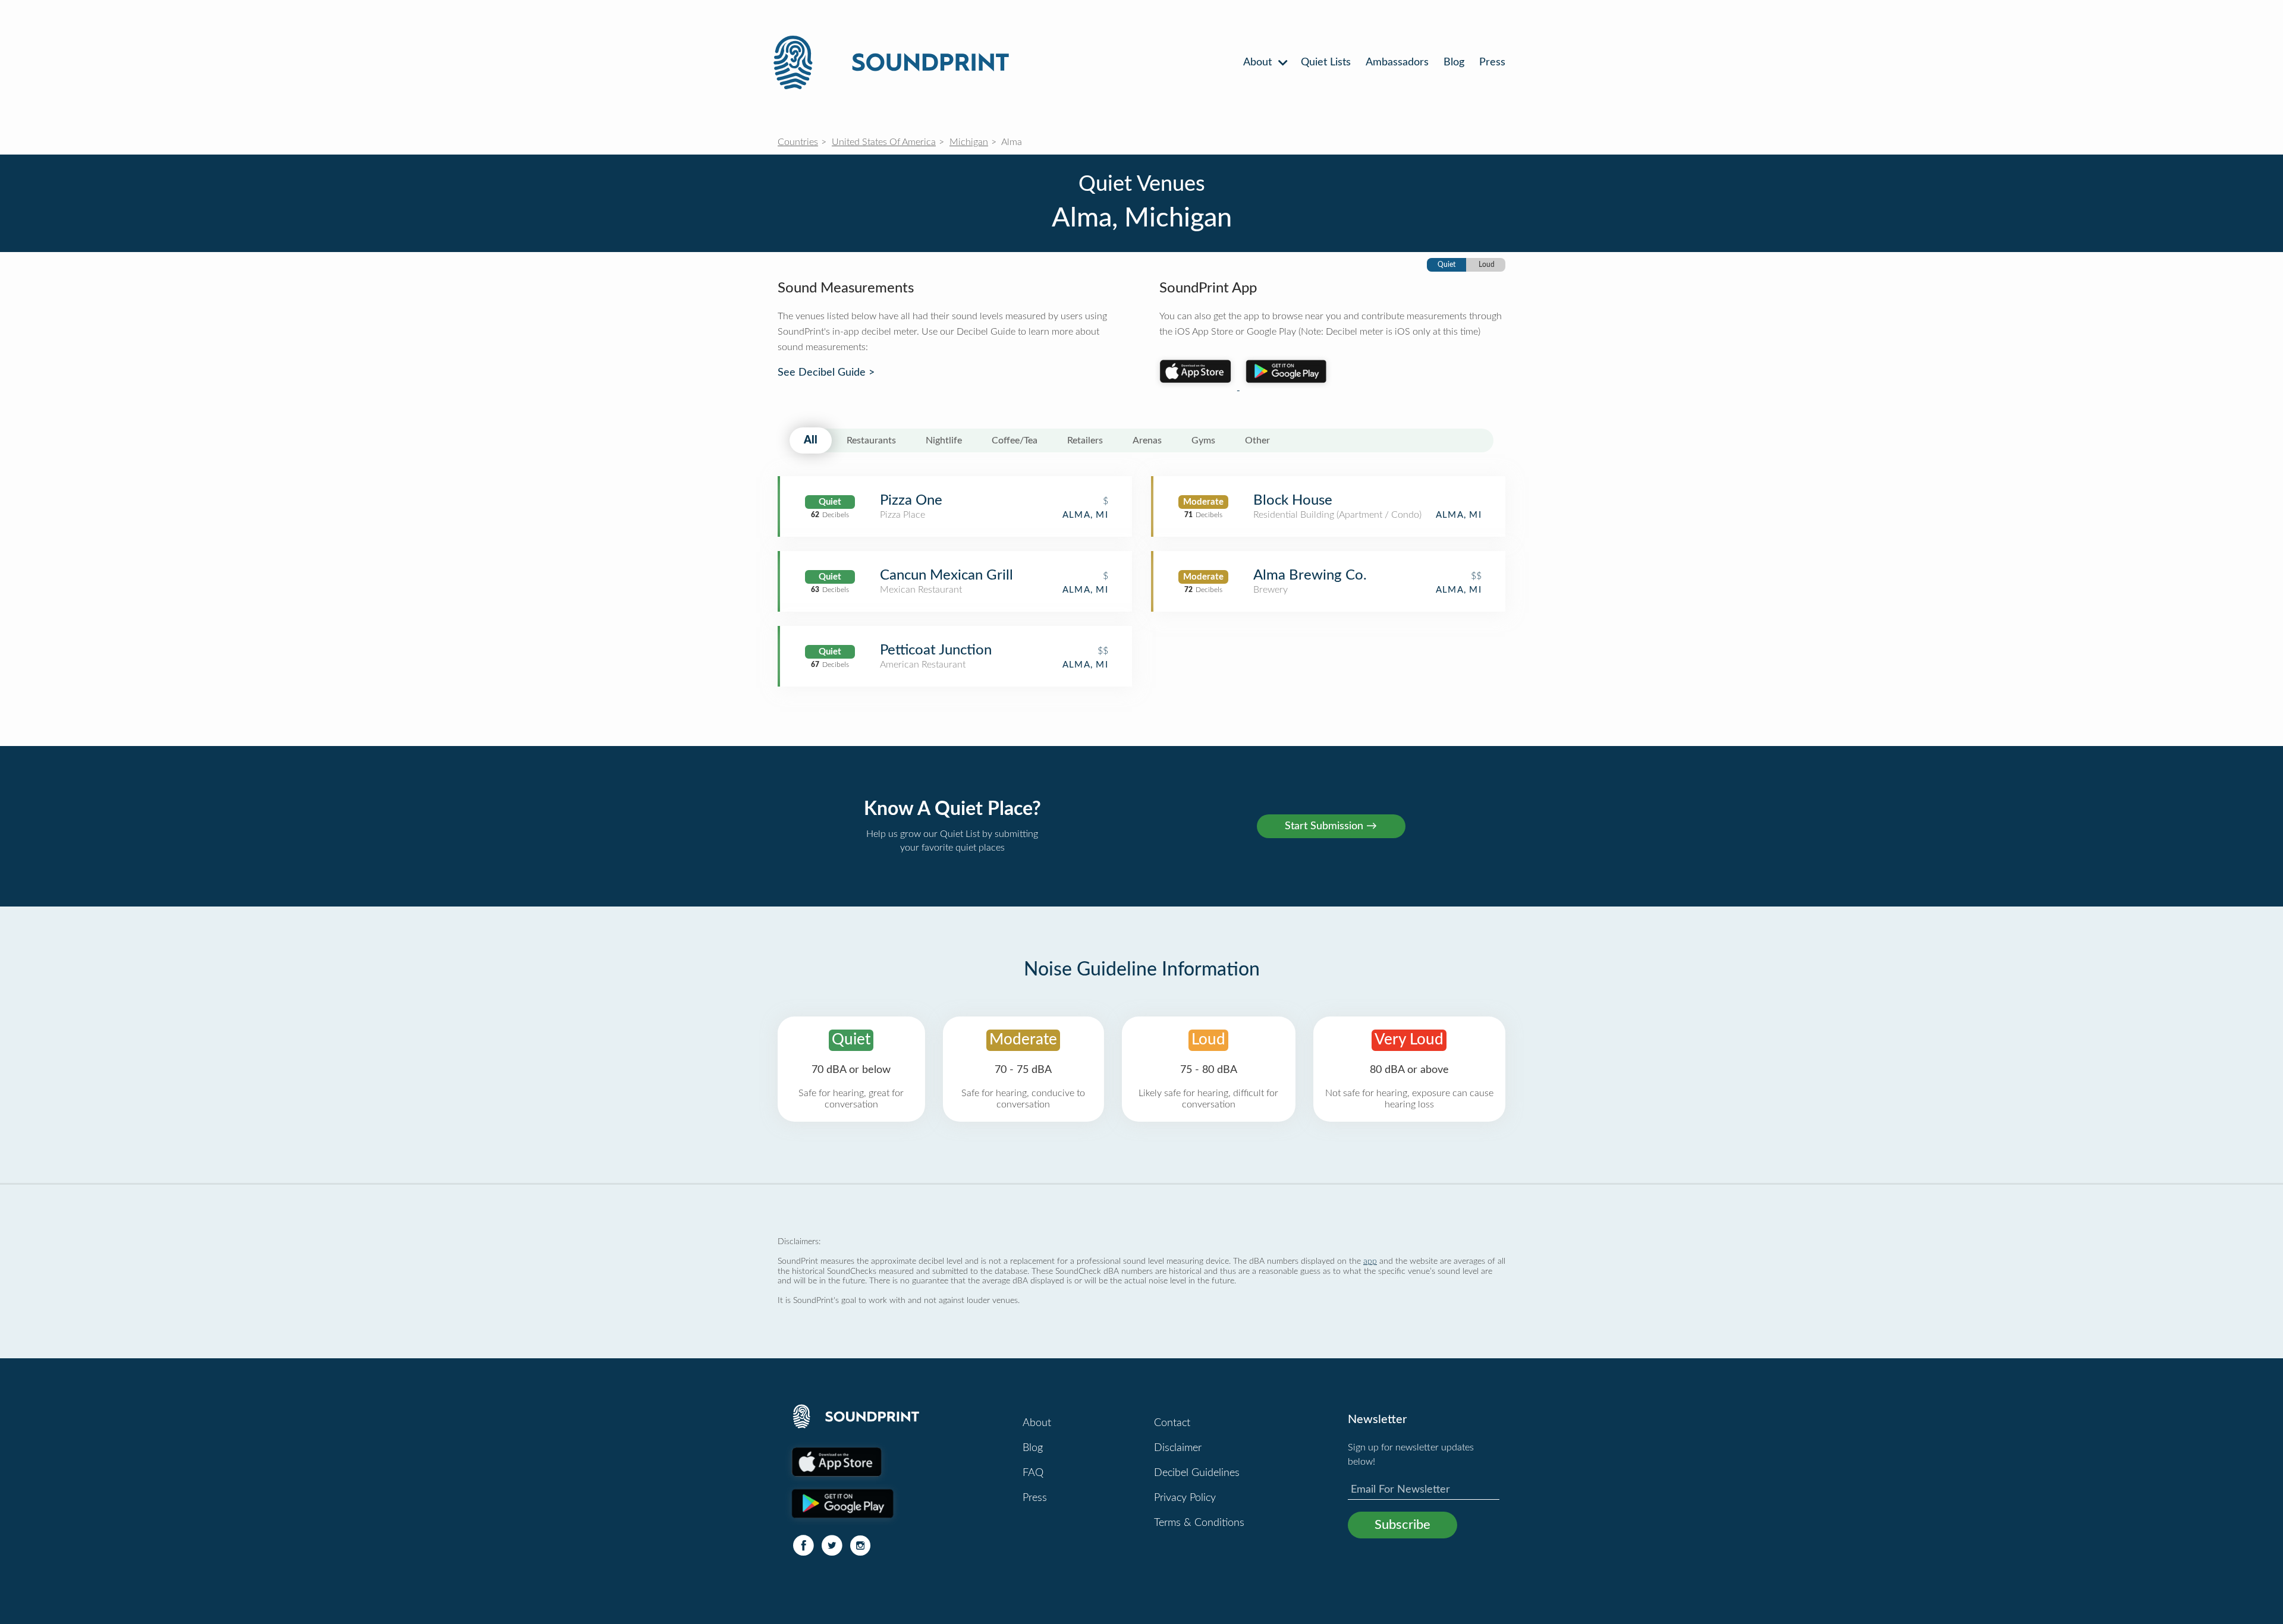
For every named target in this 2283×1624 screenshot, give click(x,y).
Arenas (1147, 440)
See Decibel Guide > (826, 373)
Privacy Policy (1185, 1498)
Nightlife (944, 440)
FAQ (1033, 1473)
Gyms (1203, 440)
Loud (1487, 265)
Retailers (1085, 440)
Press (1492, 62)
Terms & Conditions (1199, 1523)
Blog (1454, 62)
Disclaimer (1178, 1448)
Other (1257, 440)
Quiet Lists (1326, 62)
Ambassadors (1397, 62)
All (811, 440)
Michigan (969, 142)
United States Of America (884, 142)
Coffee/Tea (1015, 440)
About (1259, 62)
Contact (1172, 1423)
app (1370, 1261)
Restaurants (871, 440)
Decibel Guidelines (1197, 1473)
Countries (798, 142)
